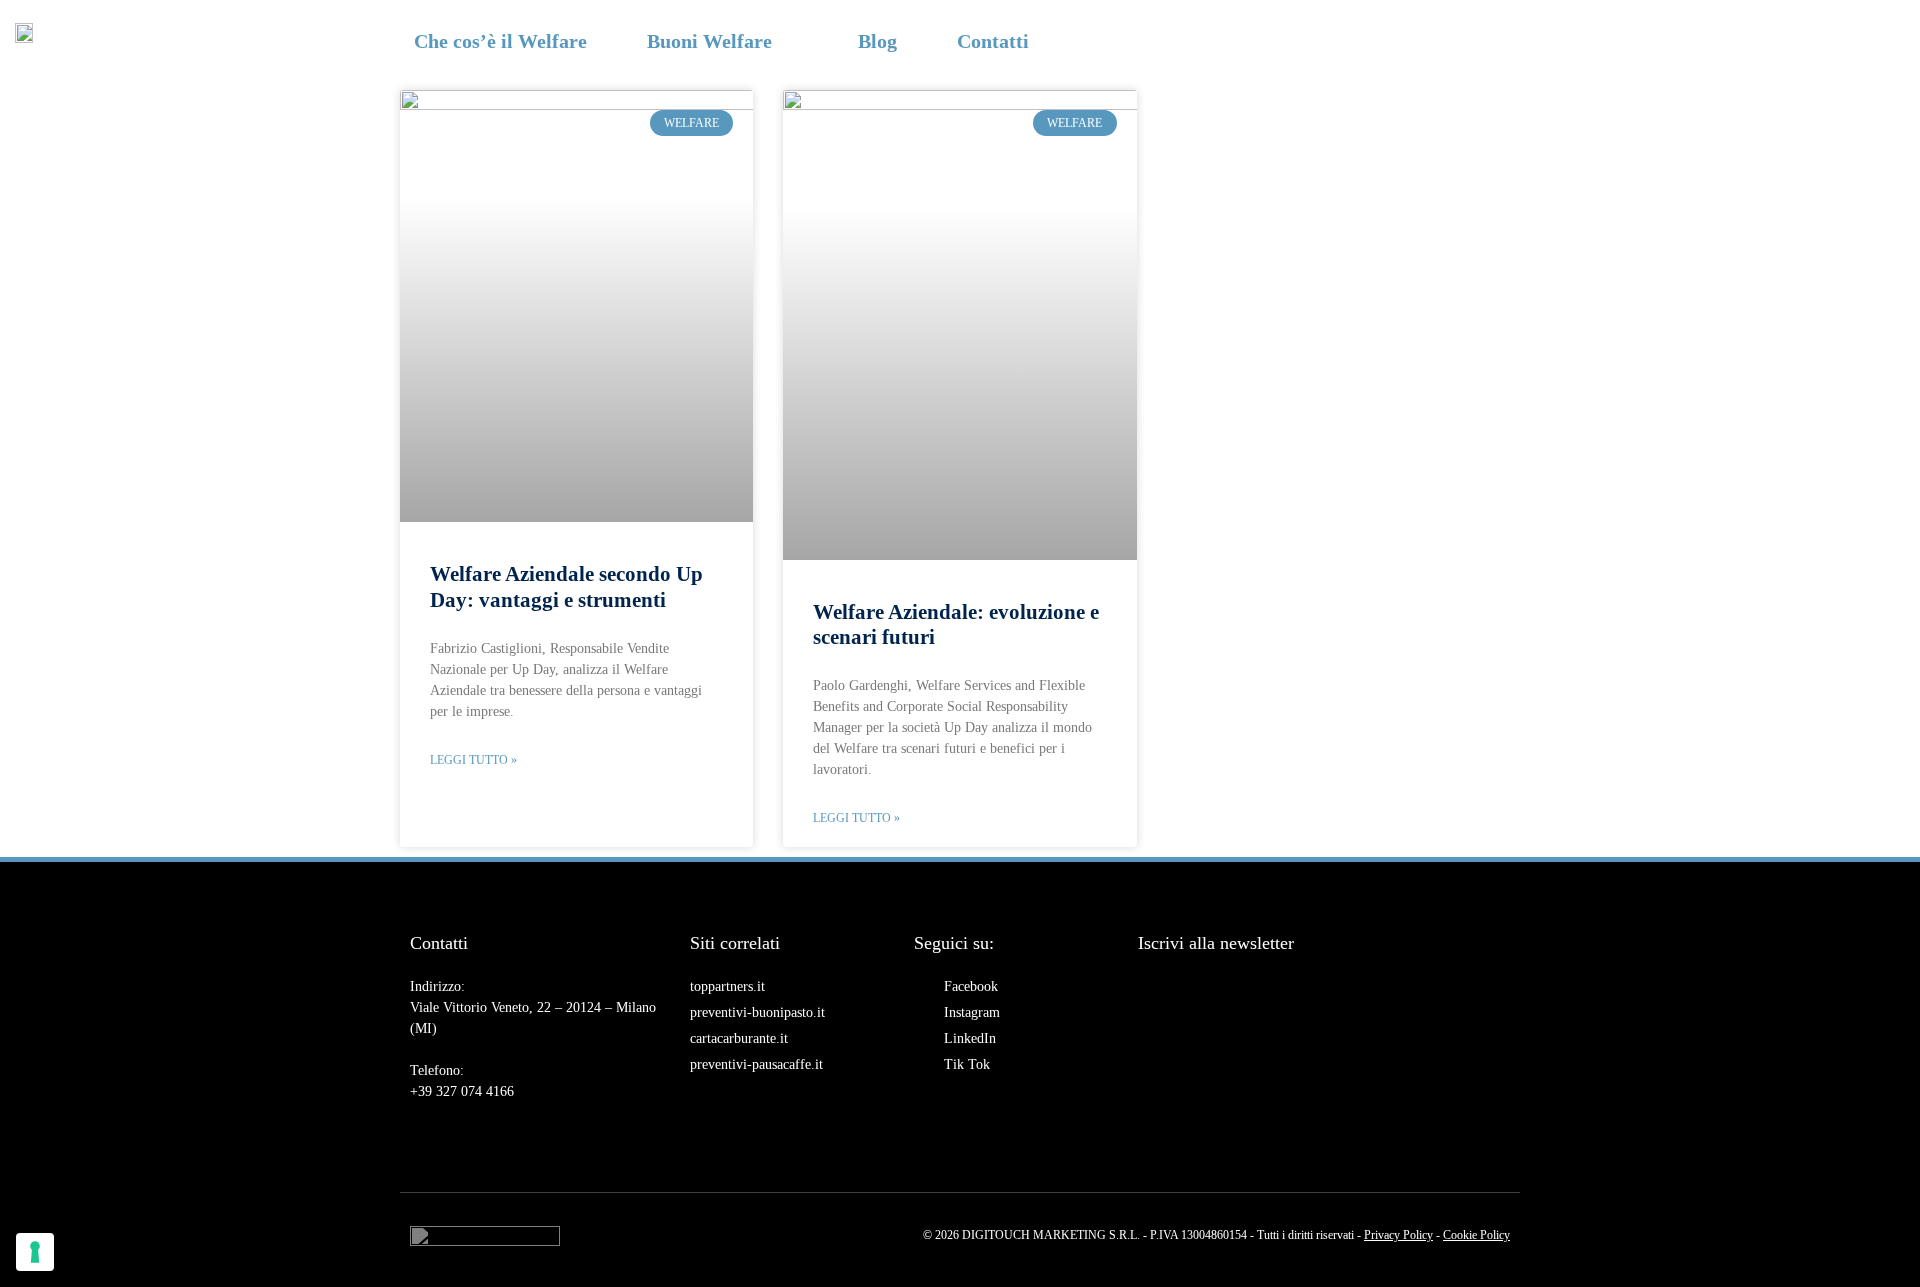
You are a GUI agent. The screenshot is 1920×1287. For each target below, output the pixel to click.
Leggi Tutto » (473, 760)
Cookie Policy (1476, 1235)
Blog (877, 41)
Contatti (993, 41)
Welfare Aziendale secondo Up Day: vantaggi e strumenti (566, 586)
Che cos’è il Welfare (500, 41)
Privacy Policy (1398, 1235)
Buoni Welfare (709, 41)
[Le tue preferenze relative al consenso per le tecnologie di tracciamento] (35, 1252)
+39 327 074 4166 (462, 1091)
